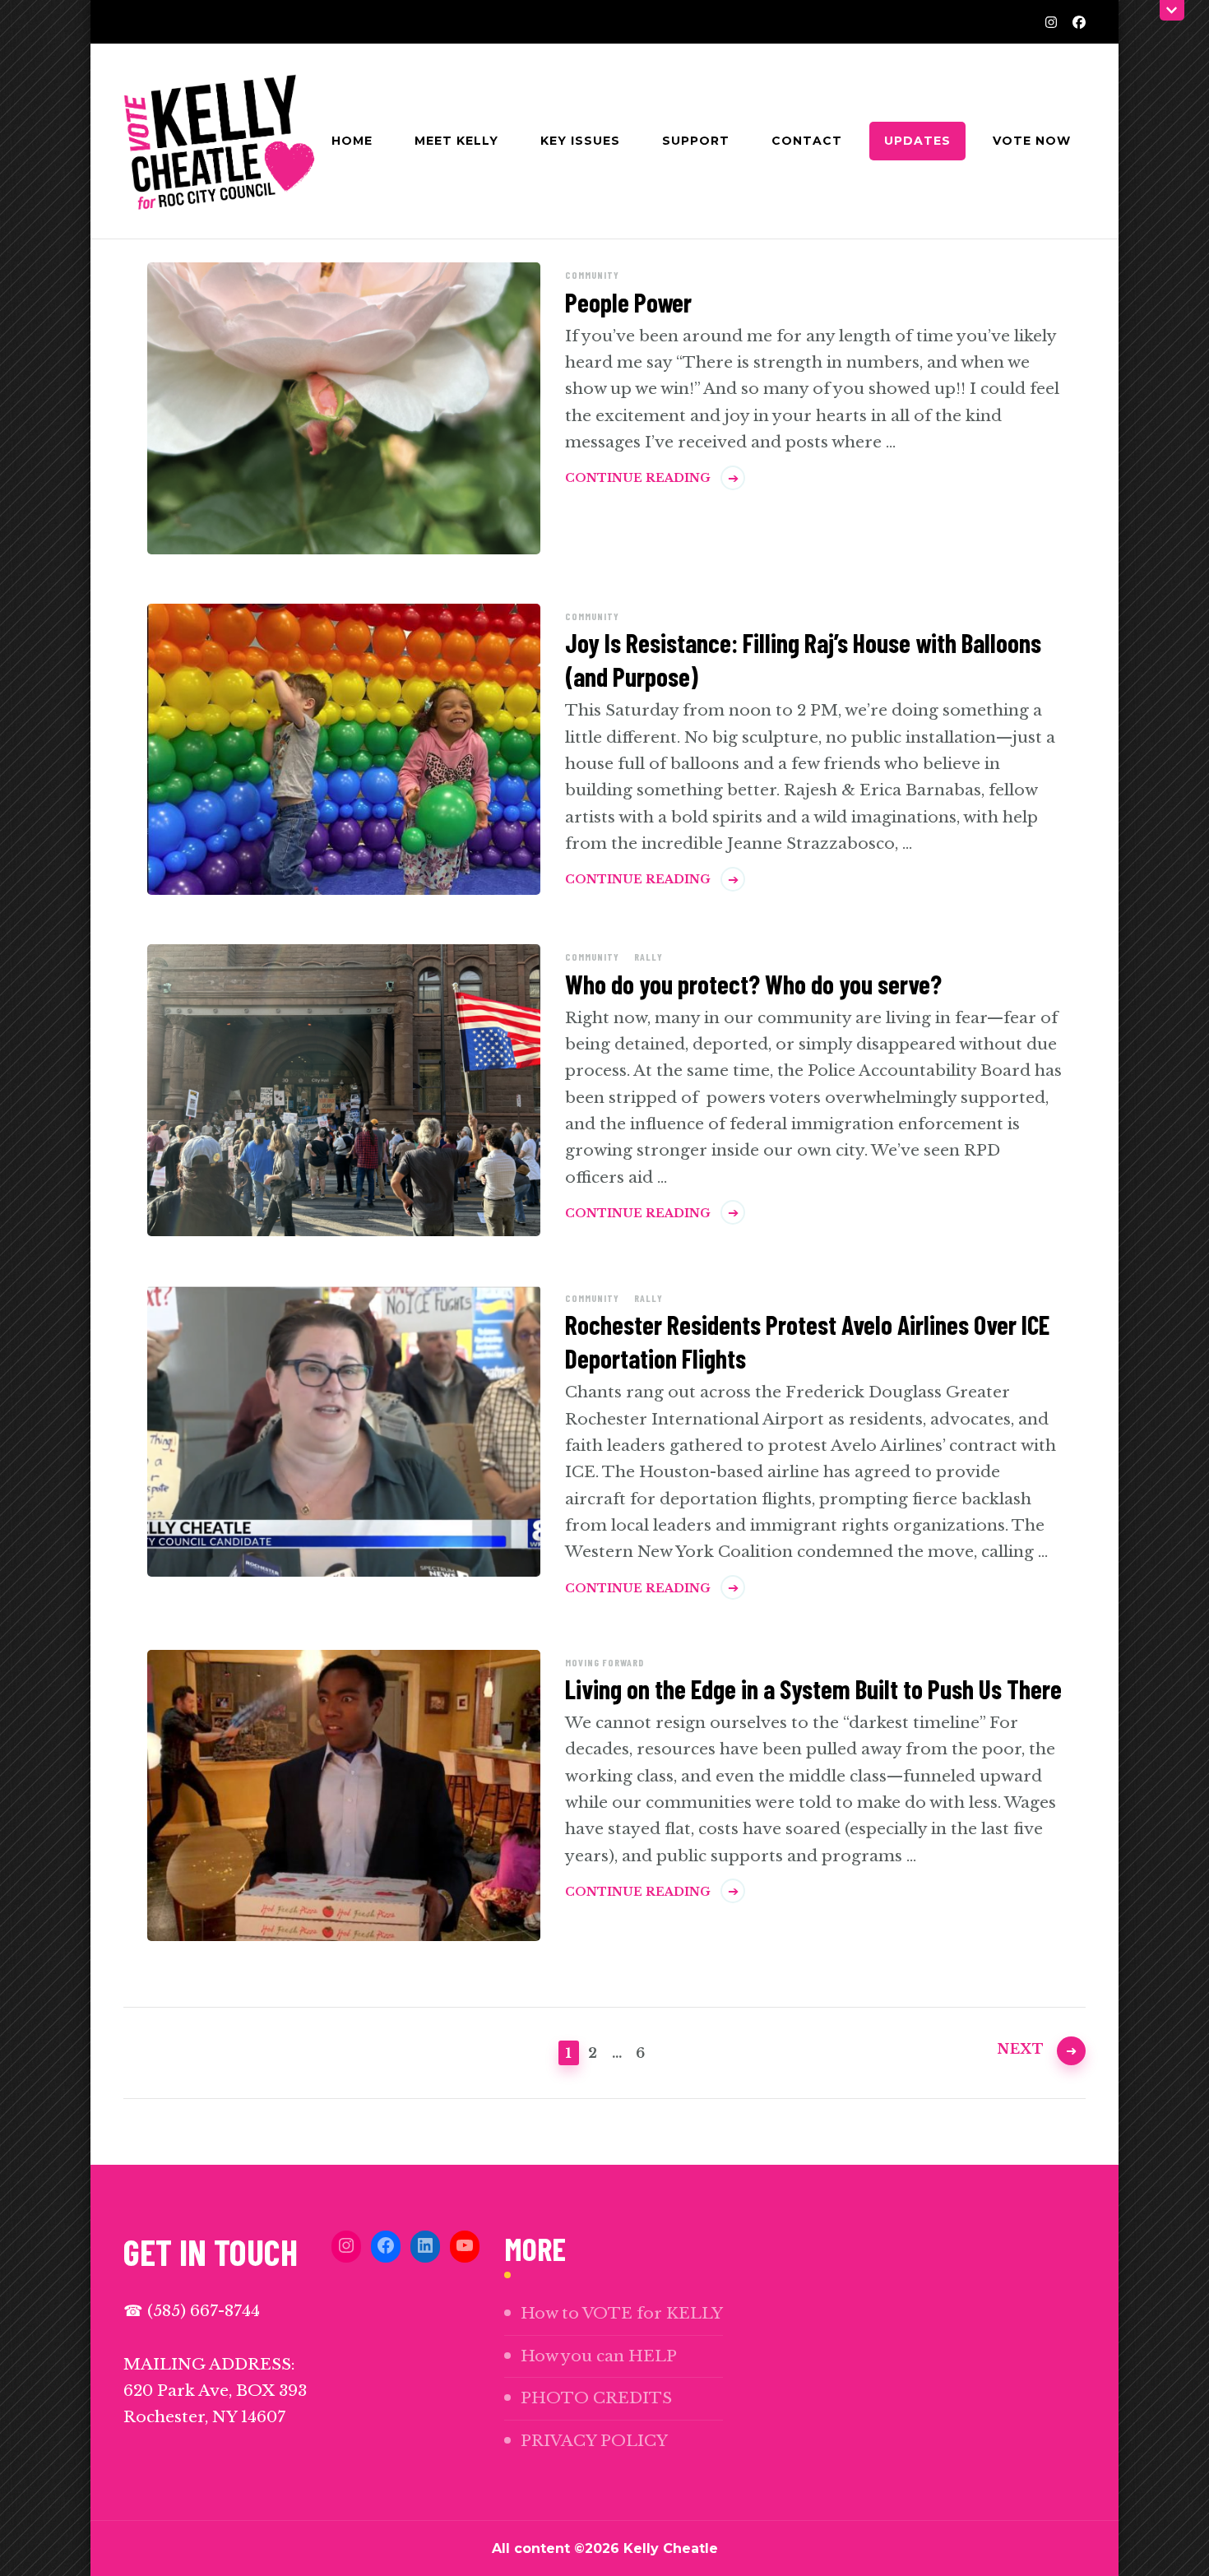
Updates (917, 141)
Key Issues (580, 141)
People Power (628, 302)
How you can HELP (599, 2356)
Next (1021, 2049)
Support (696, 141)
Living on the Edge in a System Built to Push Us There (813, 1689)
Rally (649, 957)
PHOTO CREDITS (596, 2398)
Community (592, 275)
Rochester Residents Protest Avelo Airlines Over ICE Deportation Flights (807, 1341)
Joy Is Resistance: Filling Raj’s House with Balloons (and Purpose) (803, 659)
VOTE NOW (1032, 141)
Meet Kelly (456, 141)
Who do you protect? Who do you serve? (753, 984)
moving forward (604, 1662)
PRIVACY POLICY (594, 2441)
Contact (807, 141)
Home (352, 141)
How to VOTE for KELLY (622, 2313)
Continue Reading (638, 478)
